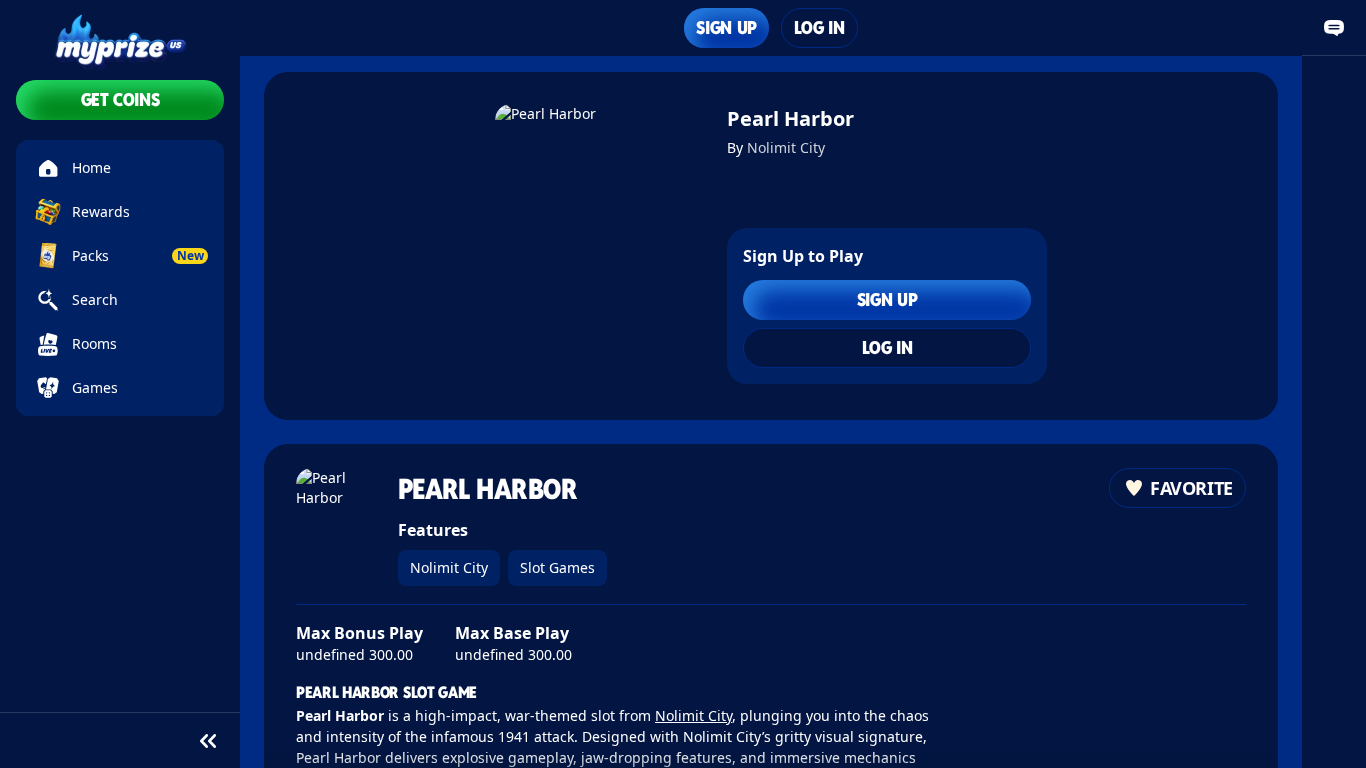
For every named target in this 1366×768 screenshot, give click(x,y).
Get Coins (120, 99)
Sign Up (726, 27)
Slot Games (557, 567)
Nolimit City (786, 147)
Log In (819, 27)
